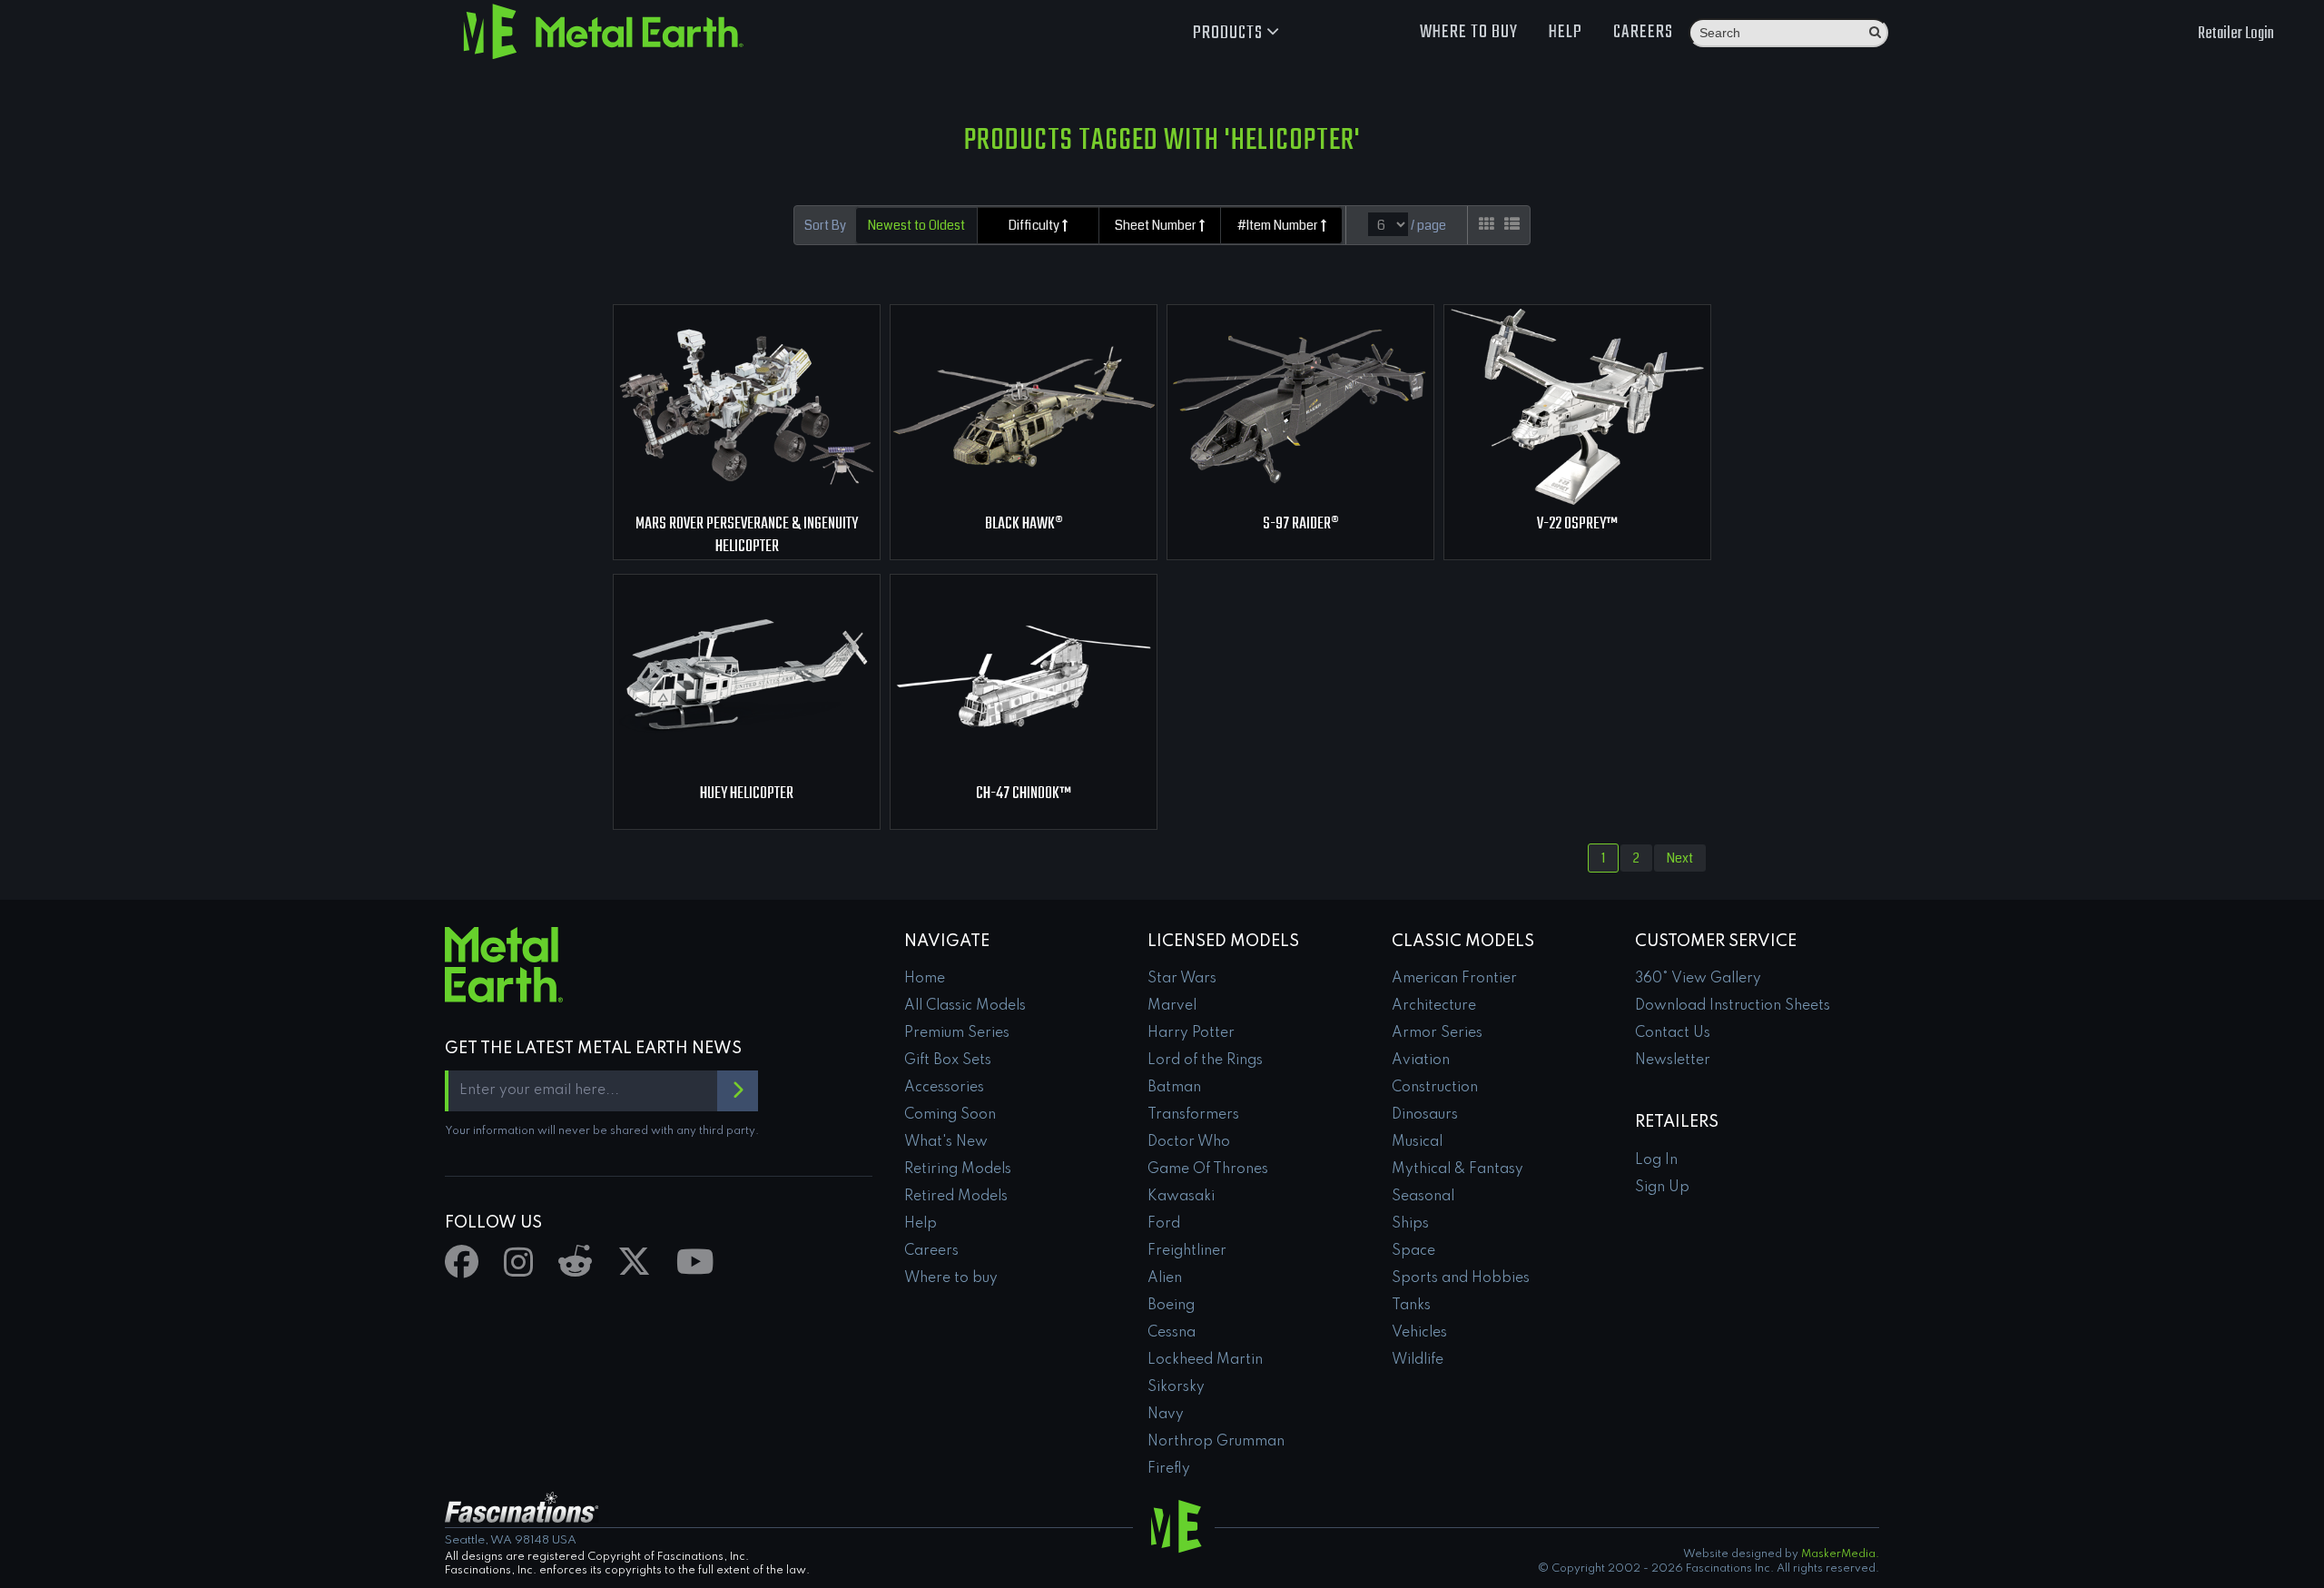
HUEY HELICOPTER (747, 794)
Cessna (1172, 1333)
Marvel (1172, 1006)
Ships (1410, 1224)
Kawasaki (1181, 1197)
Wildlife (1418, 1360)
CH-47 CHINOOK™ (1024, 794)
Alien (1165, 1278)
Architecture (1434, 1006)
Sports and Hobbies (1461, 1278)
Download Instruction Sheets (1733, 1006)
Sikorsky (1176, 1387)
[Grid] (1487, 225)
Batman (1174, 1088)
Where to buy (1469, 32)
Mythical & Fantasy (1457, 1169)
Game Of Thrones (1208, 1169)
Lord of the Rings (1205, 1060)
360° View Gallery (1698, 979)
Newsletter (1673, 1060)
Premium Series (957, 1033)
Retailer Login (2236, 34)
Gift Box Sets (948, 1060)
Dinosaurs (1425, 1115)
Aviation (1421, 1060)
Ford (1164, 1224)
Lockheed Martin (1205, 1360)
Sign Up (1662, 1188)
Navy (1166, 1415)
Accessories (944, 1088)
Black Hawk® (1024, 524)
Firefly (1169, 1469)
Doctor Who (1189, 1142)
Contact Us (1673, 1033)
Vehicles (1419, 1333)
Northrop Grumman (1216, 1442)
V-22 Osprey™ (1577, 524)
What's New (946, 1142)
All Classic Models (965, 1006)
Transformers (1193, 1115)
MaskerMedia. (1840, 1554)
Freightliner (1187, 1251)
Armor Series (1437, 1033)
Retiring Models (958, 1169)
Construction (1435, 1088)
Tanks (1411, 1306)
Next (1680, 858)
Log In (1656, 1160)
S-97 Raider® (1301, 524)
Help (1566, 32)
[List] (1512, 225)
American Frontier (1454, 979)
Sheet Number (1157, 225)
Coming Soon (950, 1115)
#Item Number (1279, 225)
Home (925, 979)
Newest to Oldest (916, 225)
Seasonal (1423, 1197)
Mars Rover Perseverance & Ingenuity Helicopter (747, 536)
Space (1413, 1251)
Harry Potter (1191, 1033)
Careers (1643, 32)
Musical (1417, 1142)
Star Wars (1182, 979)
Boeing (1171, 1306)
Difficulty (1035, 225)
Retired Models (956, 1197)
